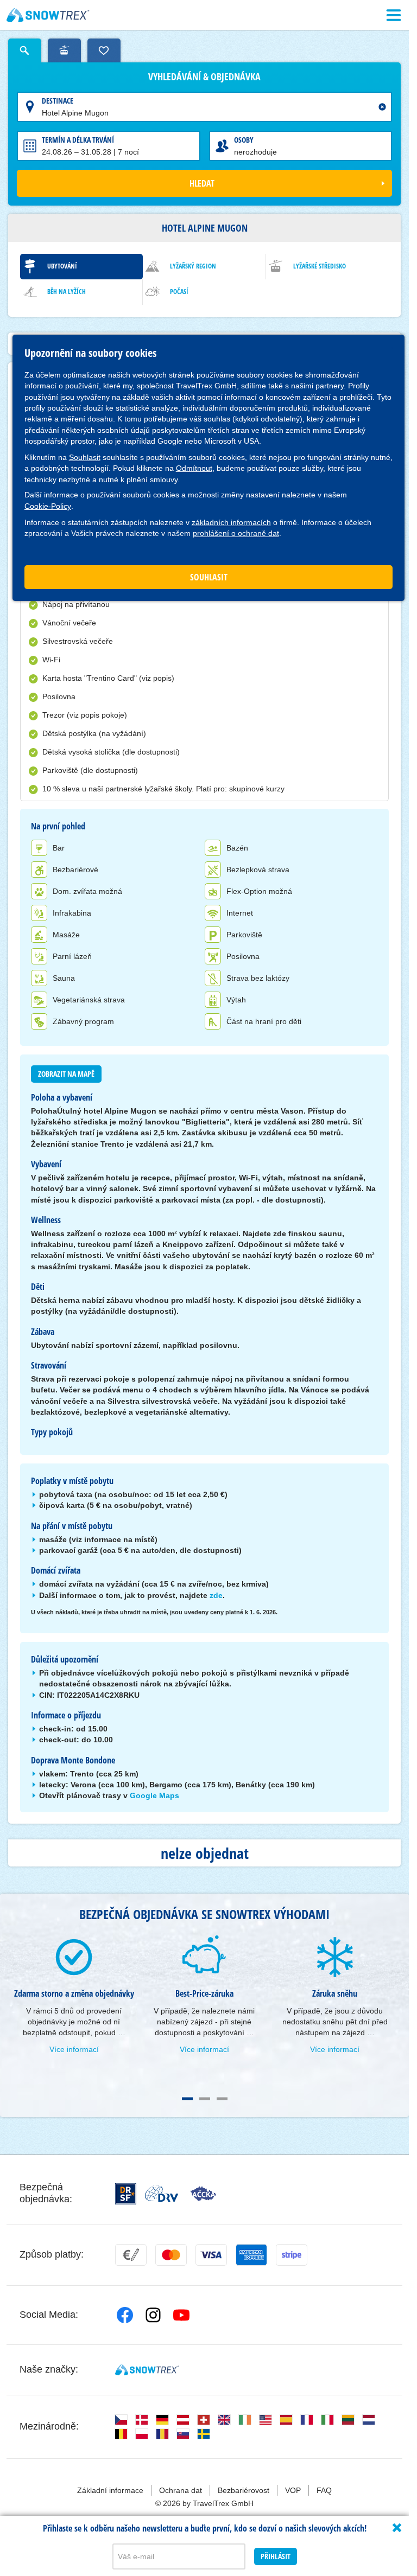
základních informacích (231, 522)
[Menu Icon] (394, 15)
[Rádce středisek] (64, 50)
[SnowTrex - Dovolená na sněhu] (147, 2370)
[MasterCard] (171, 2255)
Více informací (74, 2049)
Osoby (244, 140)
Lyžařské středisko (320, 266)
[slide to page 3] (222, 2099)
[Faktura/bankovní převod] (131, 2255)
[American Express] (251, 2255)
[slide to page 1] (187, 2099)
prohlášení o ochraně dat (236, 533)
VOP (293, 2490)
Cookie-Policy (48, 506)
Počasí (179, 292)
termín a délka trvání (78, 140)
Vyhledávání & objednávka (204, 77)
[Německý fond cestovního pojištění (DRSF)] (126, 2194)
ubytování (62, 266)
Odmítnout (194, 468)
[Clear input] (382, 107)
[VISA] (211, 2255)
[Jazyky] (121, 2420)
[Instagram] (153, 2315)
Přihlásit (276, 2556)
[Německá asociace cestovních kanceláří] (162, 2194)
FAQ (324, 2490)
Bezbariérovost (244, 2490)
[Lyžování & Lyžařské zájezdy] (48, 15)
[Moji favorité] (104, 50)
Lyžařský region (193, 266)
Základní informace (110, 2490)
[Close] (397, 2528)
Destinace (58, 101)
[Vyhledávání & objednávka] (25, 50)
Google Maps (154, 1795)
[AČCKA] (203, 2194)
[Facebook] (125, 2315)
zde (216, 1595)
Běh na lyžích (67, 292)
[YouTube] (181, 2315)
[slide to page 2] (205, 2099)
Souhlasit (85, 457)
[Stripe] (292, 2255)
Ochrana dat (181, 2490)
